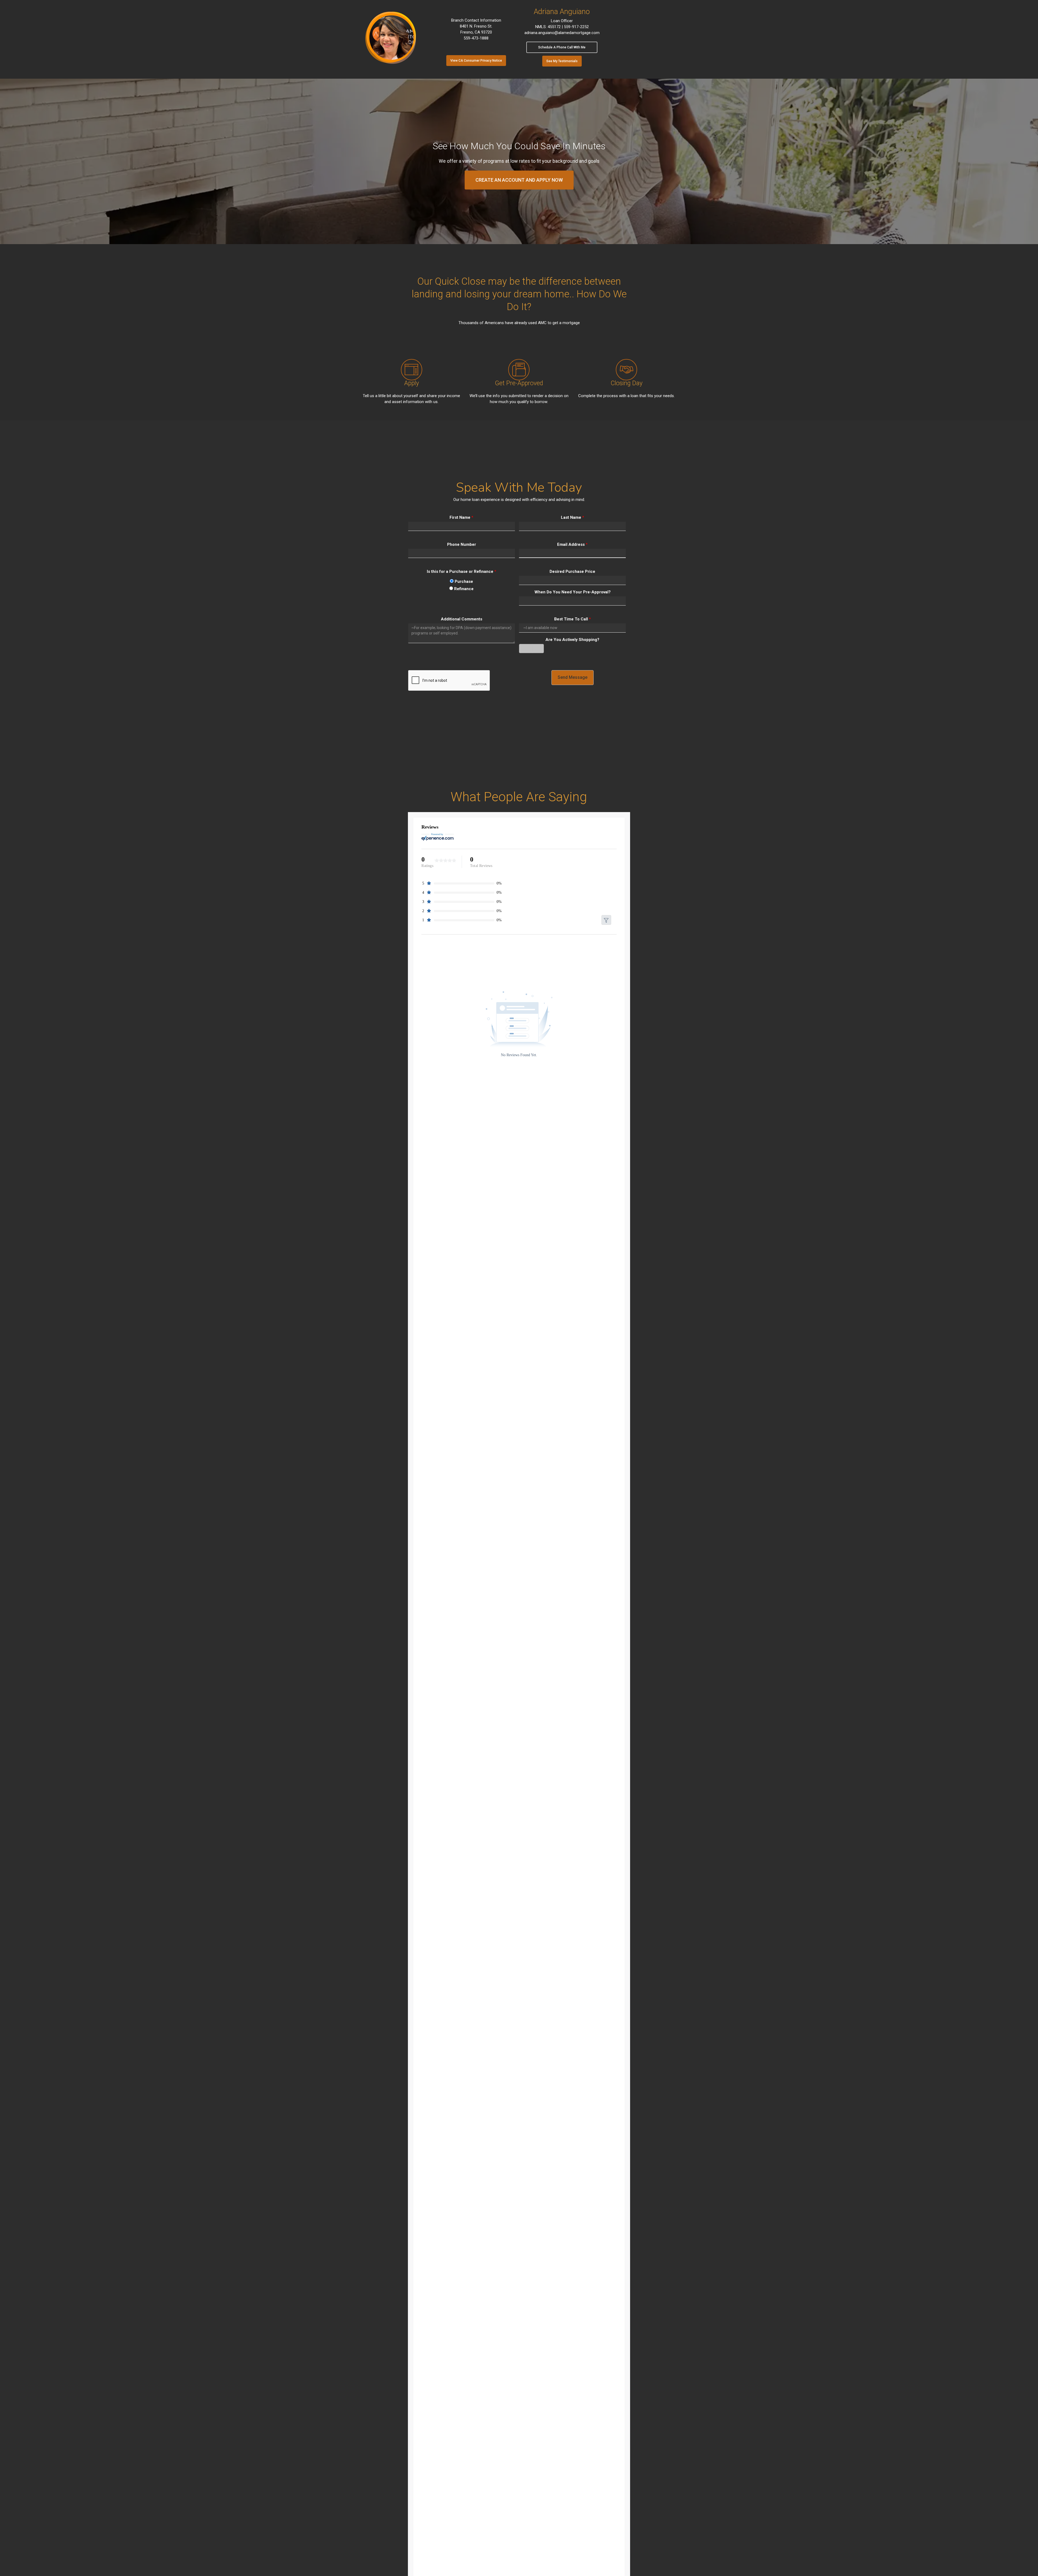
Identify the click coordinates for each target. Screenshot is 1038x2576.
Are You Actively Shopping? (572, 640)
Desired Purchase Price (572, 571)
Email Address (572, 544)
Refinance (463, 589)
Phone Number (462, 544)
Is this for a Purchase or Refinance (462, 571)
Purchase (463, 581)
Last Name (573, 517)
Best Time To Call (573, 619)
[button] (476, 61)
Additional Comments (462, 619)
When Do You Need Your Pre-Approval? (573, 592)
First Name (461, 517)
